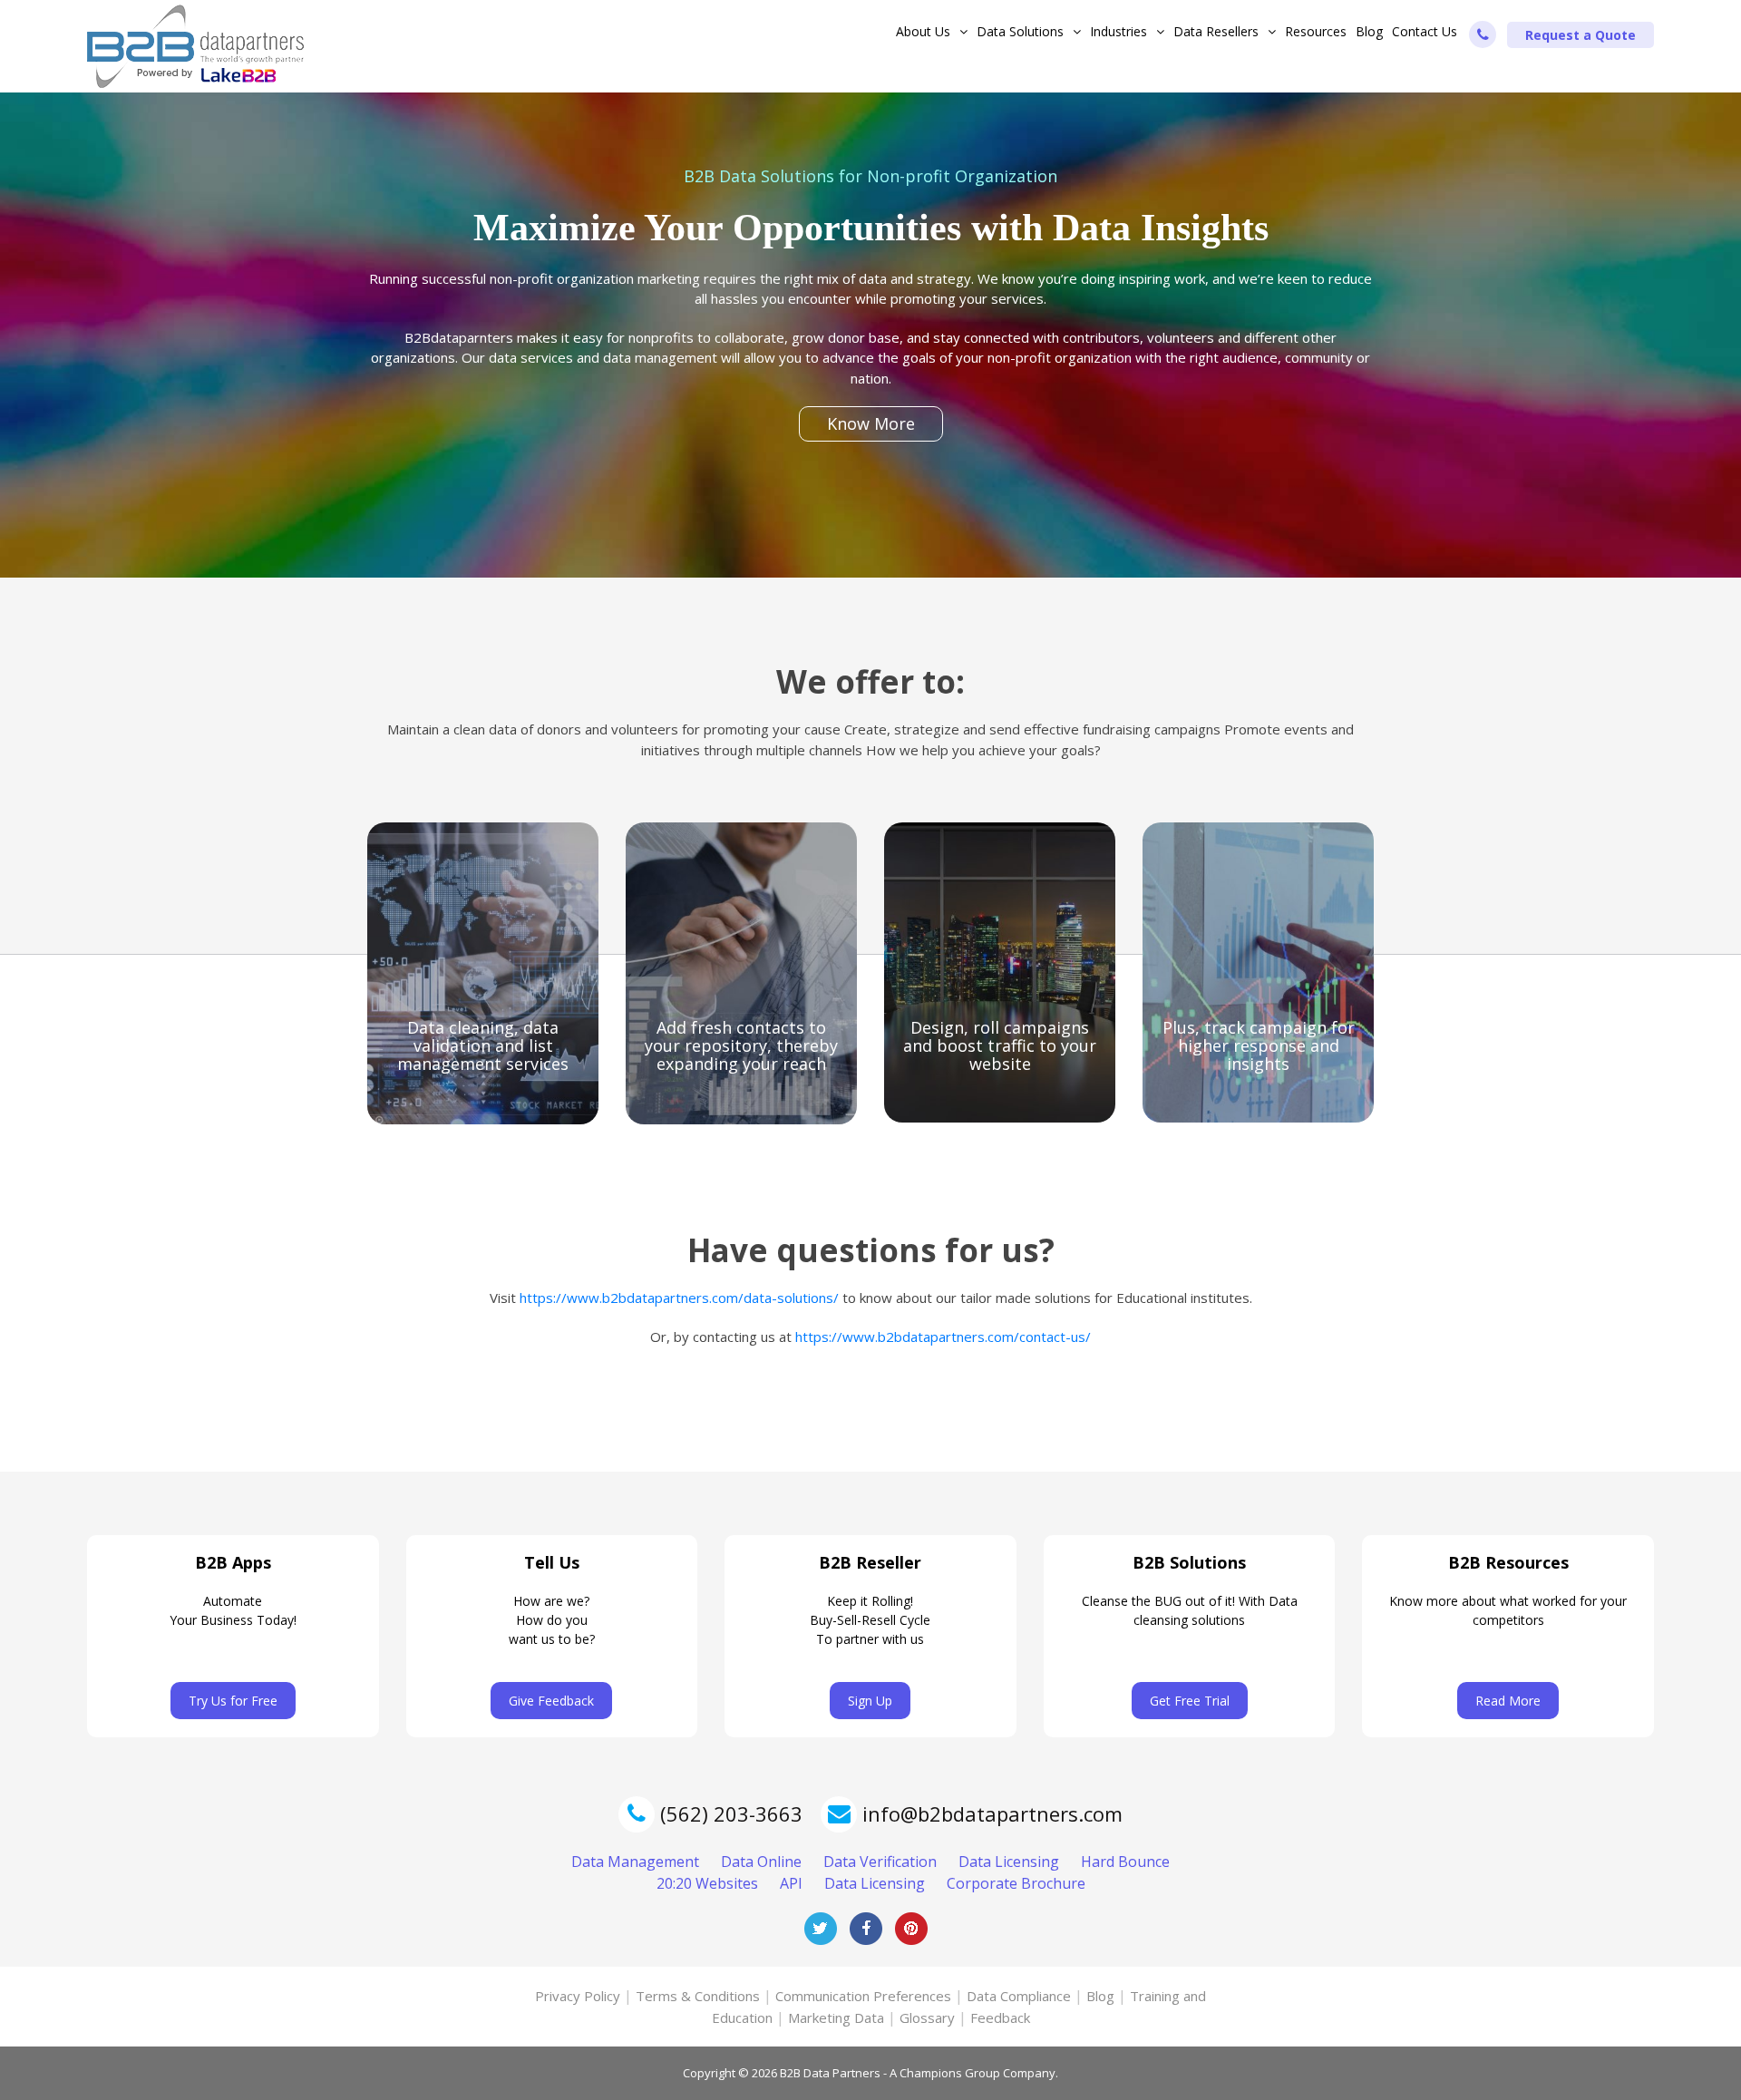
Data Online (761, 1862)
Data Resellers (1216, 31)
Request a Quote (1581, 35)
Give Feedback (551, 1701)
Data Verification (880, 1862)
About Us (923, 31)
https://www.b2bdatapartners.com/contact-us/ (943, 1337)
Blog (1369, 31)
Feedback (1000, 2017)
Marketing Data (836, 2017)
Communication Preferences (863, 1996)
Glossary (927, 2017)
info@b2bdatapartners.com (992, 1813)
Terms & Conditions (698, 1996)
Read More (1508, 1701)
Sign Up (870, 1701)
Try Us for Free (233, 1701)
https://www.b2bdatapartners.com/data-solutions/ (679, 1298)
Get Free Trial (1190, 1701)
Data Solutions (1020, 31)
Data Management (635, 1862)
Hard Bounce (1125, 1862)
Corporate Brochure (1016, 1883)
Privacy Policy (578, 1996)
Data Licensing (1009, 1862)
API (791, 1883)
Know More (871, 423)
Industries (1119, 31)
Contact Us (1425, 31)
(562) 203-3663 (729, 1813)
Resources (1316, 31)
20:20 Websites (707, 1883)
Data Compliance (1019, 1996)
